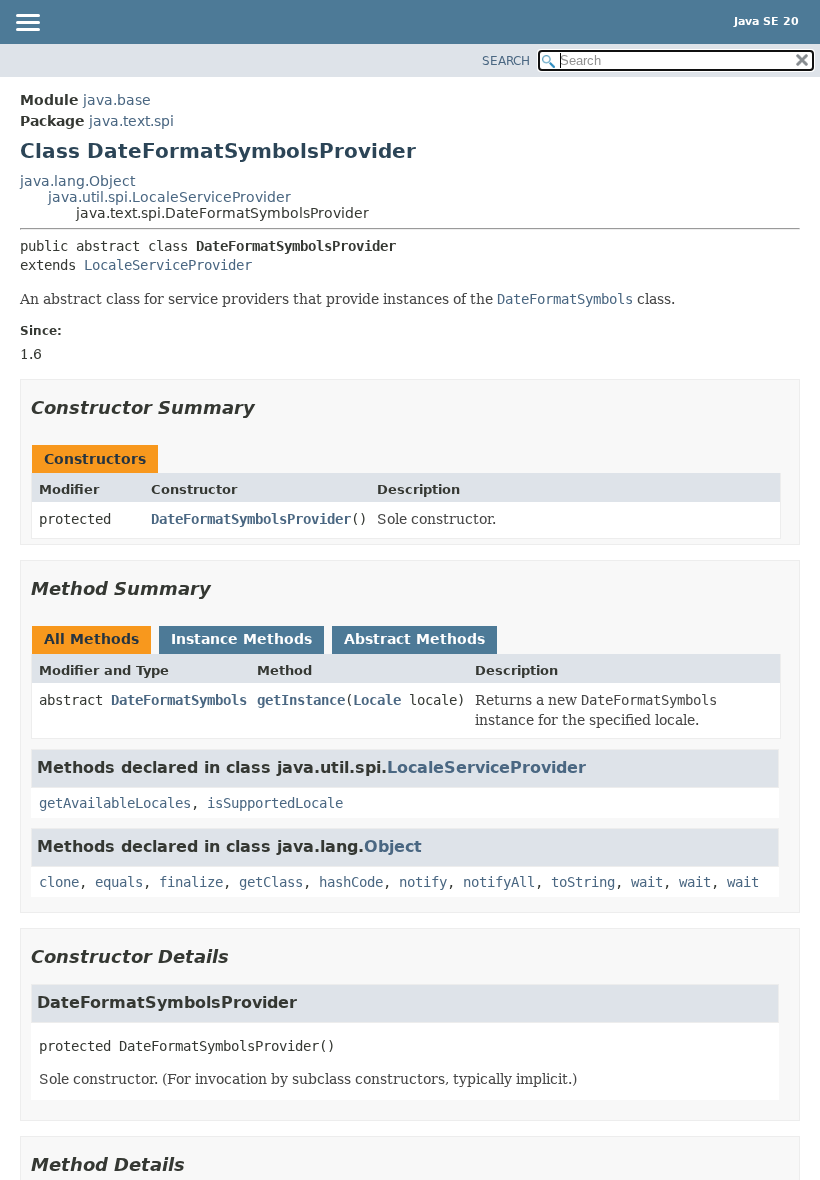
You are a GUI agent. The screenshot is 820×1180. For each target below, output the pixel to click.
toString (583, 882)
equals (119, 882)
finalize (191, 882)
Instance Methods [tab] (241, 639)
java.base (117, 100)
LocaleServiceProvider (168, 265)
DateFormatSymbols (179, 700)
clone (59, 882)
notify (423, 882)
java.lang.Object (77, 181)
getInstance (301, 700)
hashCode (351, 882)
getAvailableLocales (115, 803)
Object (393, 846)
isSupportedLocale (275, 803)
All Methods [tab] (91, 639)
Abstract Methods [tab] (414, 639)
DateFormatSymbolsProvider (251, 519)
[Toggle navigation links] (27, 24)
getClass (271, 882)
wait (647, 882)
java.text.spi (131, 121)
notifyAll (499, 882)
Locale (377, 700)
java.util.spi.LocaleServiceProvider (169, 197)
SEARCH (506, 61)
